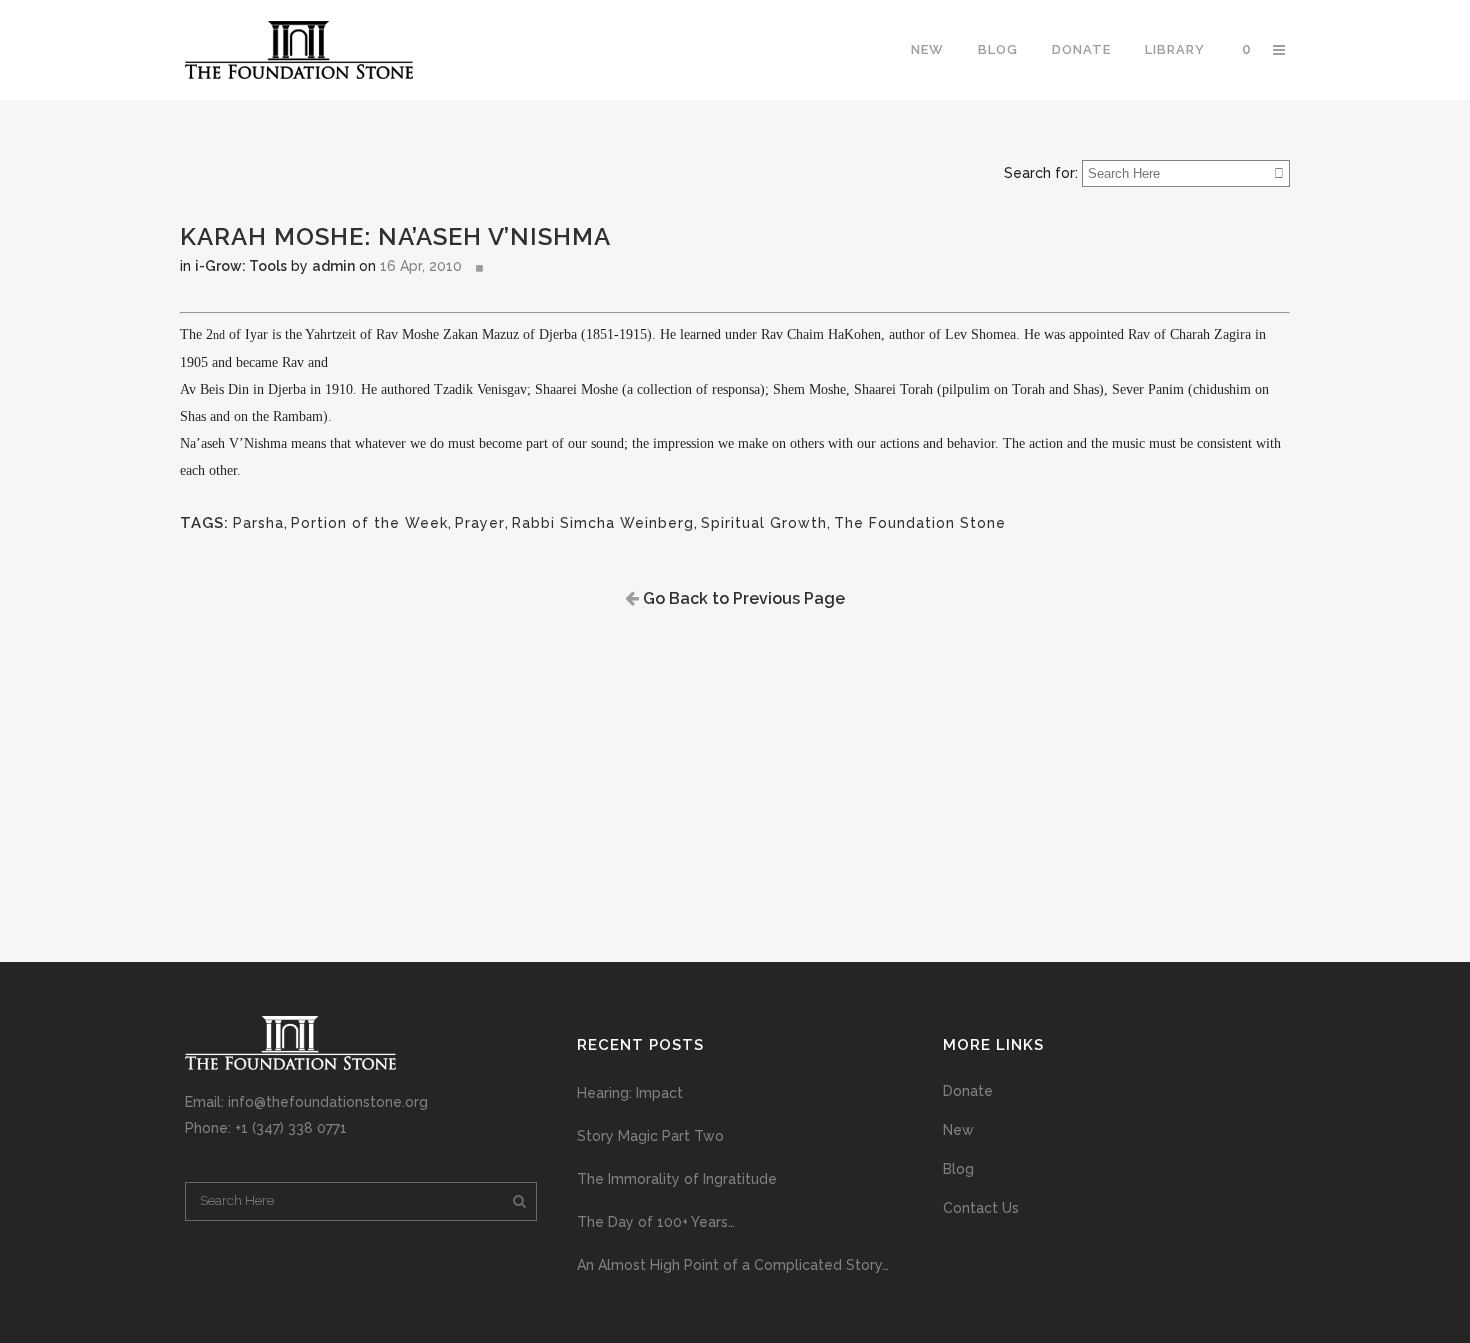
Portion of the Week (369, 523)
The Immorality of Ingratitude (677, 1179)
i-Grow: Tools (241, 266)
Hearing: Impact (630, 1093)
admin (333, 266)
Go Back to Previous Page (742, 598)
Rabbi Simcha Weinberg (603, 523)
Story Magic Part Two (650, 1136)
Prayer (480, 523)
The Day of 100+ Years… (656, 1222)
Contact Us (981, 1208)
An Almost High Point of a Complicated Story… (733, 1265)
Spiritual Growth (764, 523)
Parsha (258, 523)
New (958, 1130)
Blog (958, 1169)
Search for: (1041, 173)
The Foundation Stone (920, 523)
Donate (968, 1091)
